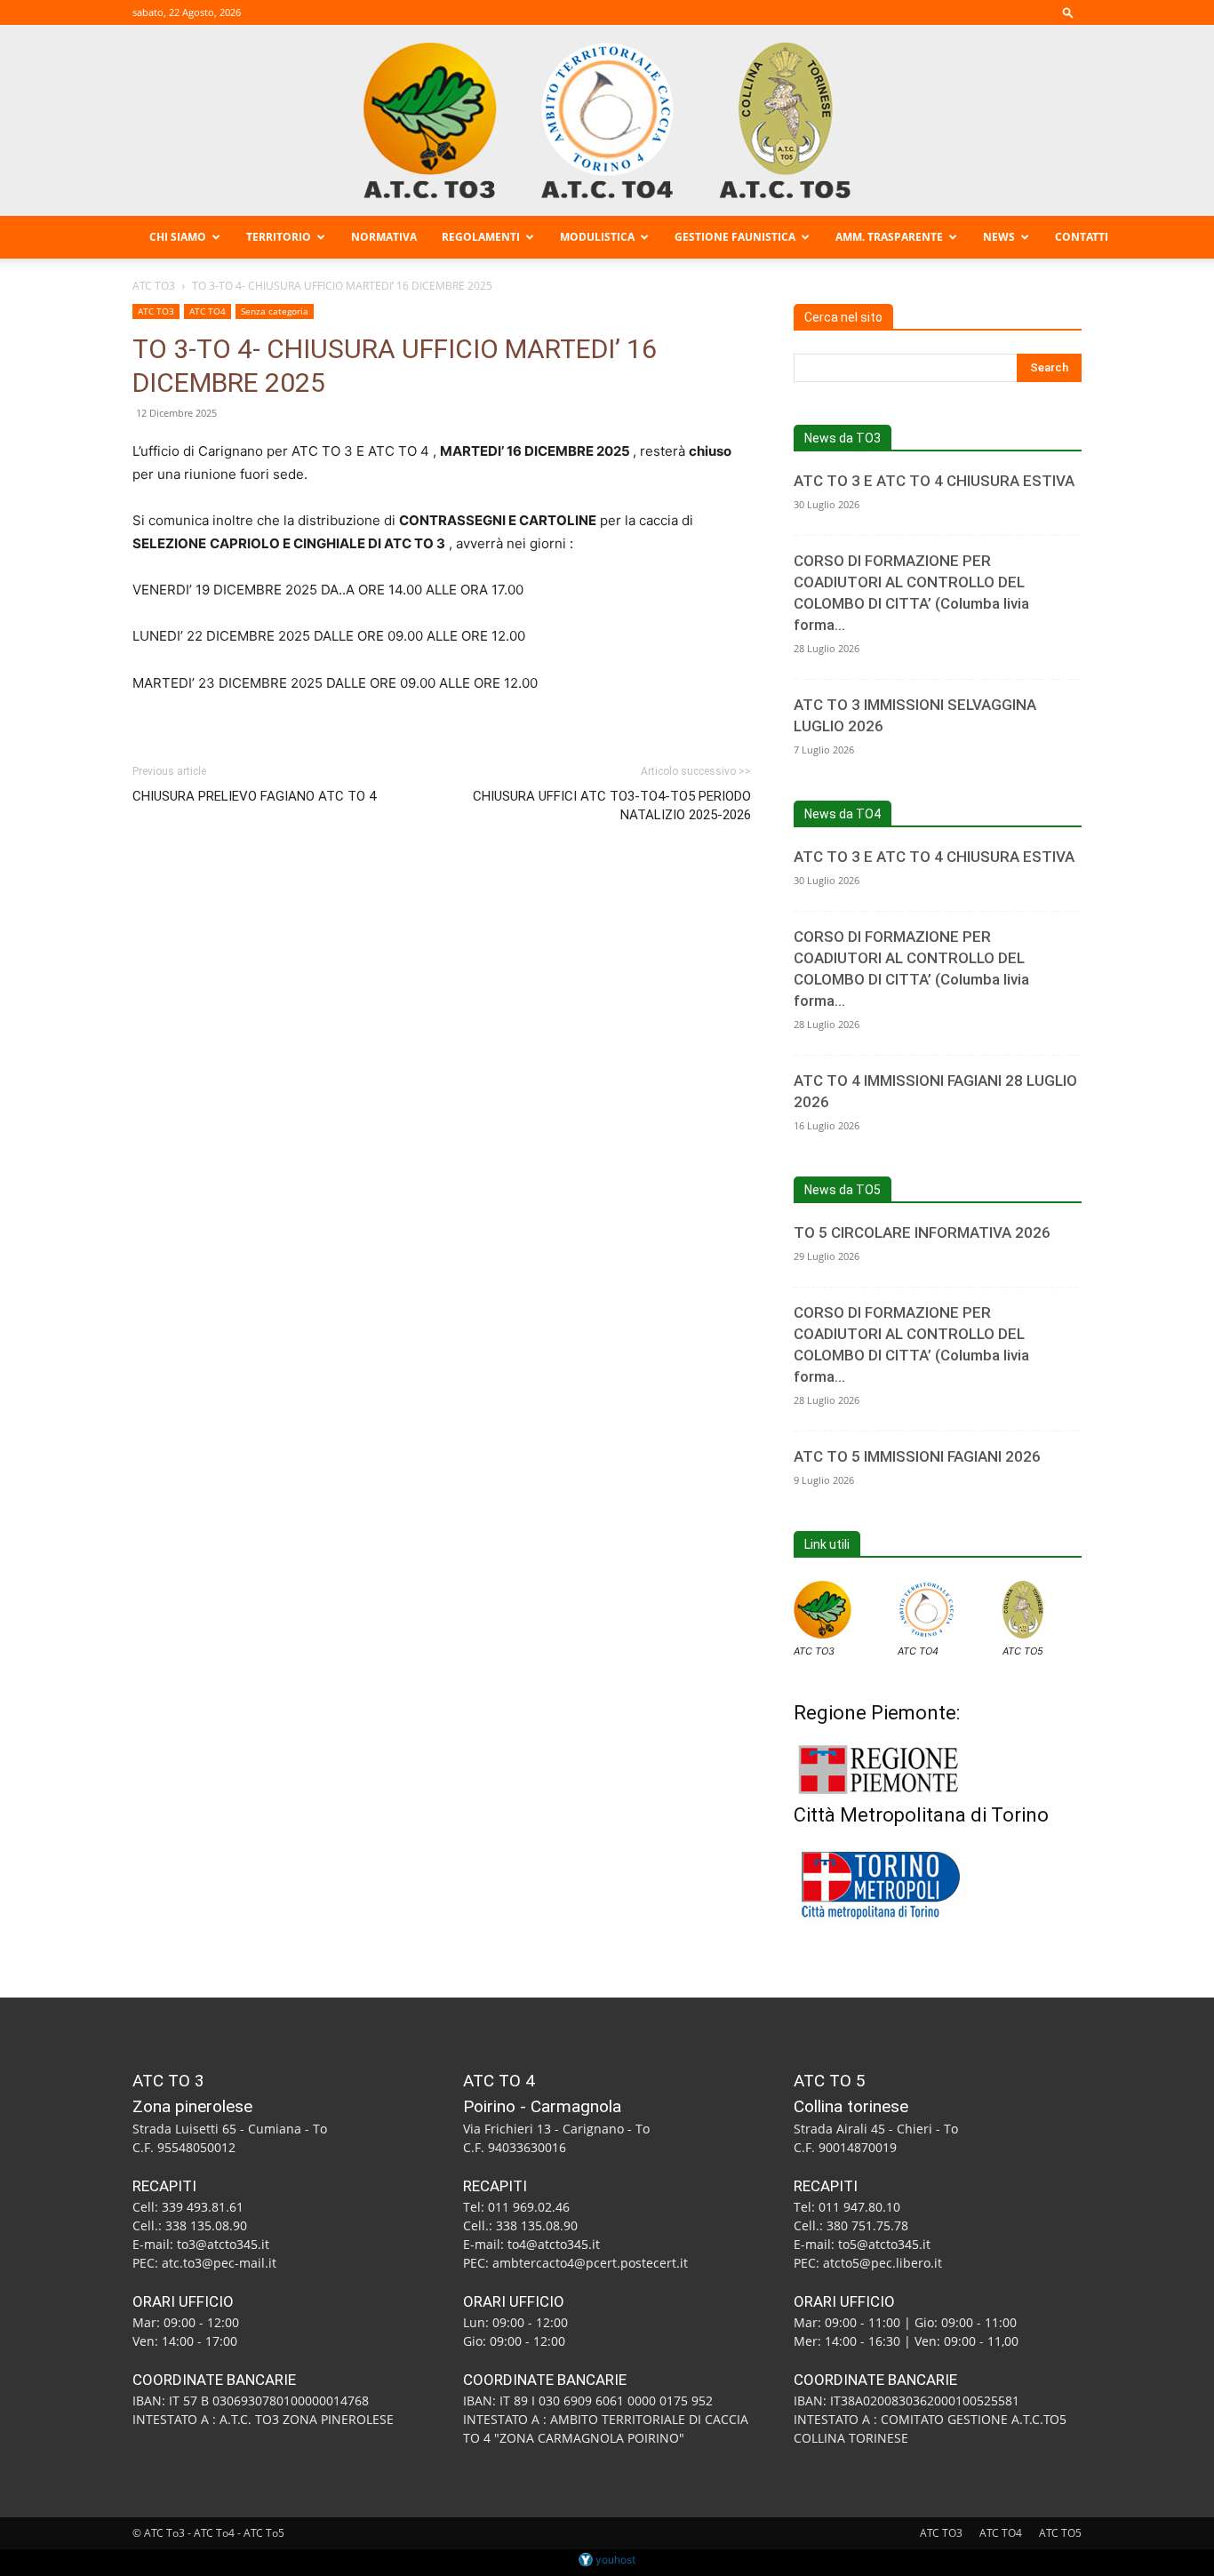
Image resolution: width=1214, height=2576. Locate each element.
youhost (614, 2560)
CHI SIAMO (178, 237)
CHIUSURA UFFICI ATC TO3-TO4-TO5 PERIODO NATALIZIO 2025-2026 (612, 805)
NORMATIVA (384, 237)
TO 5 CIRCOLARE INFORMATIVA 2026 (922, 1232)
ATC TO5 (1023, 1651)
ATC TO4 (208, 311)
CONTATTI (1082, 237)
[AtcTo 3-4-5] (607, 120)
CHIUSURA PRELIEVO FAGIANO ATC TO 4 (254, 796)
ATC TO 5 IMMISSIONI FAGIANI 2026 (917, 1456)
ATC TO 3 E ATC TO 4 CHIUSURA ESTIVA (934, 481)
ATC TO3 (154, 286)
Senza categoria (275, 311)
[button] (1068, 12)
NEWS (999, 237)
